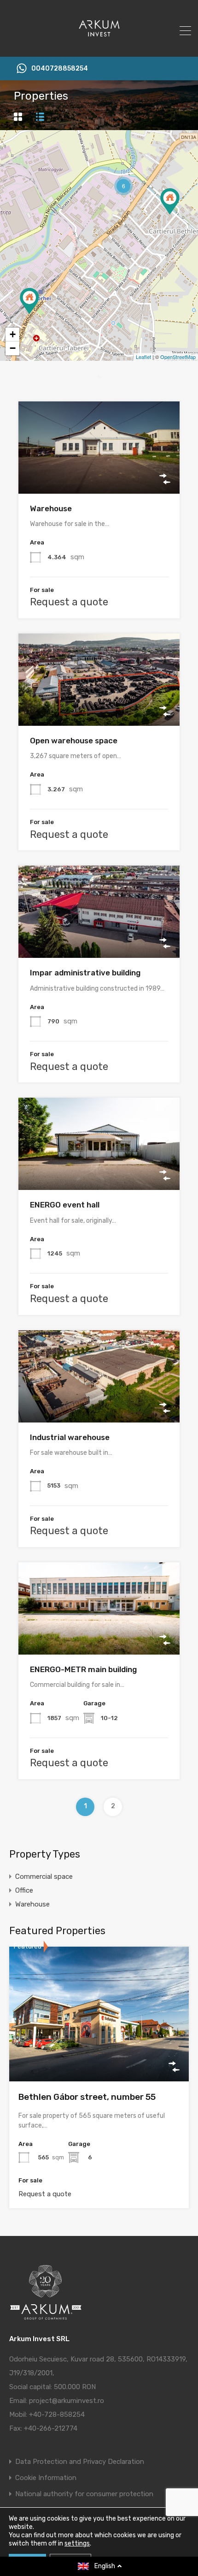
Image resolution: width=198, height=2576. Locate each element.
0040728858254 (60, 69)
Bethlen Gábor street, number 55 (87, 2097)
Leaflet (143, 357)
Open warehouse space (74, 741)
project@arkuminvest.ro (67, 2401)
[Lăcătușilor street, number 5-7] (170, 201)
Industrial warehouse (70, 1437)
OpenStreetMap (178, 357)
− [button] (13, 348)
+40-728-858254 (57, 2415)
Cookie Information (46, 2478)
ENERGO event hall (65, 1205)
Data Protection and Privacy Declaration (80, 2462)
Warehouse (51, 508)
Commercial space (44, 1877)
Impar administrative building (85, 973)
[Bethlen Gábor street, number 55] (29, 301)
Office (24, 1890)
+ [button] (13, 334)
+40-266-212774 (51, 2428)
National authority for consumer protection (84, 2494)
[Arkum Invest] (99, 46)
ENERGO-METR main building (83, 1669)
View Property (99, 475)
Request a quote (69, 602)
